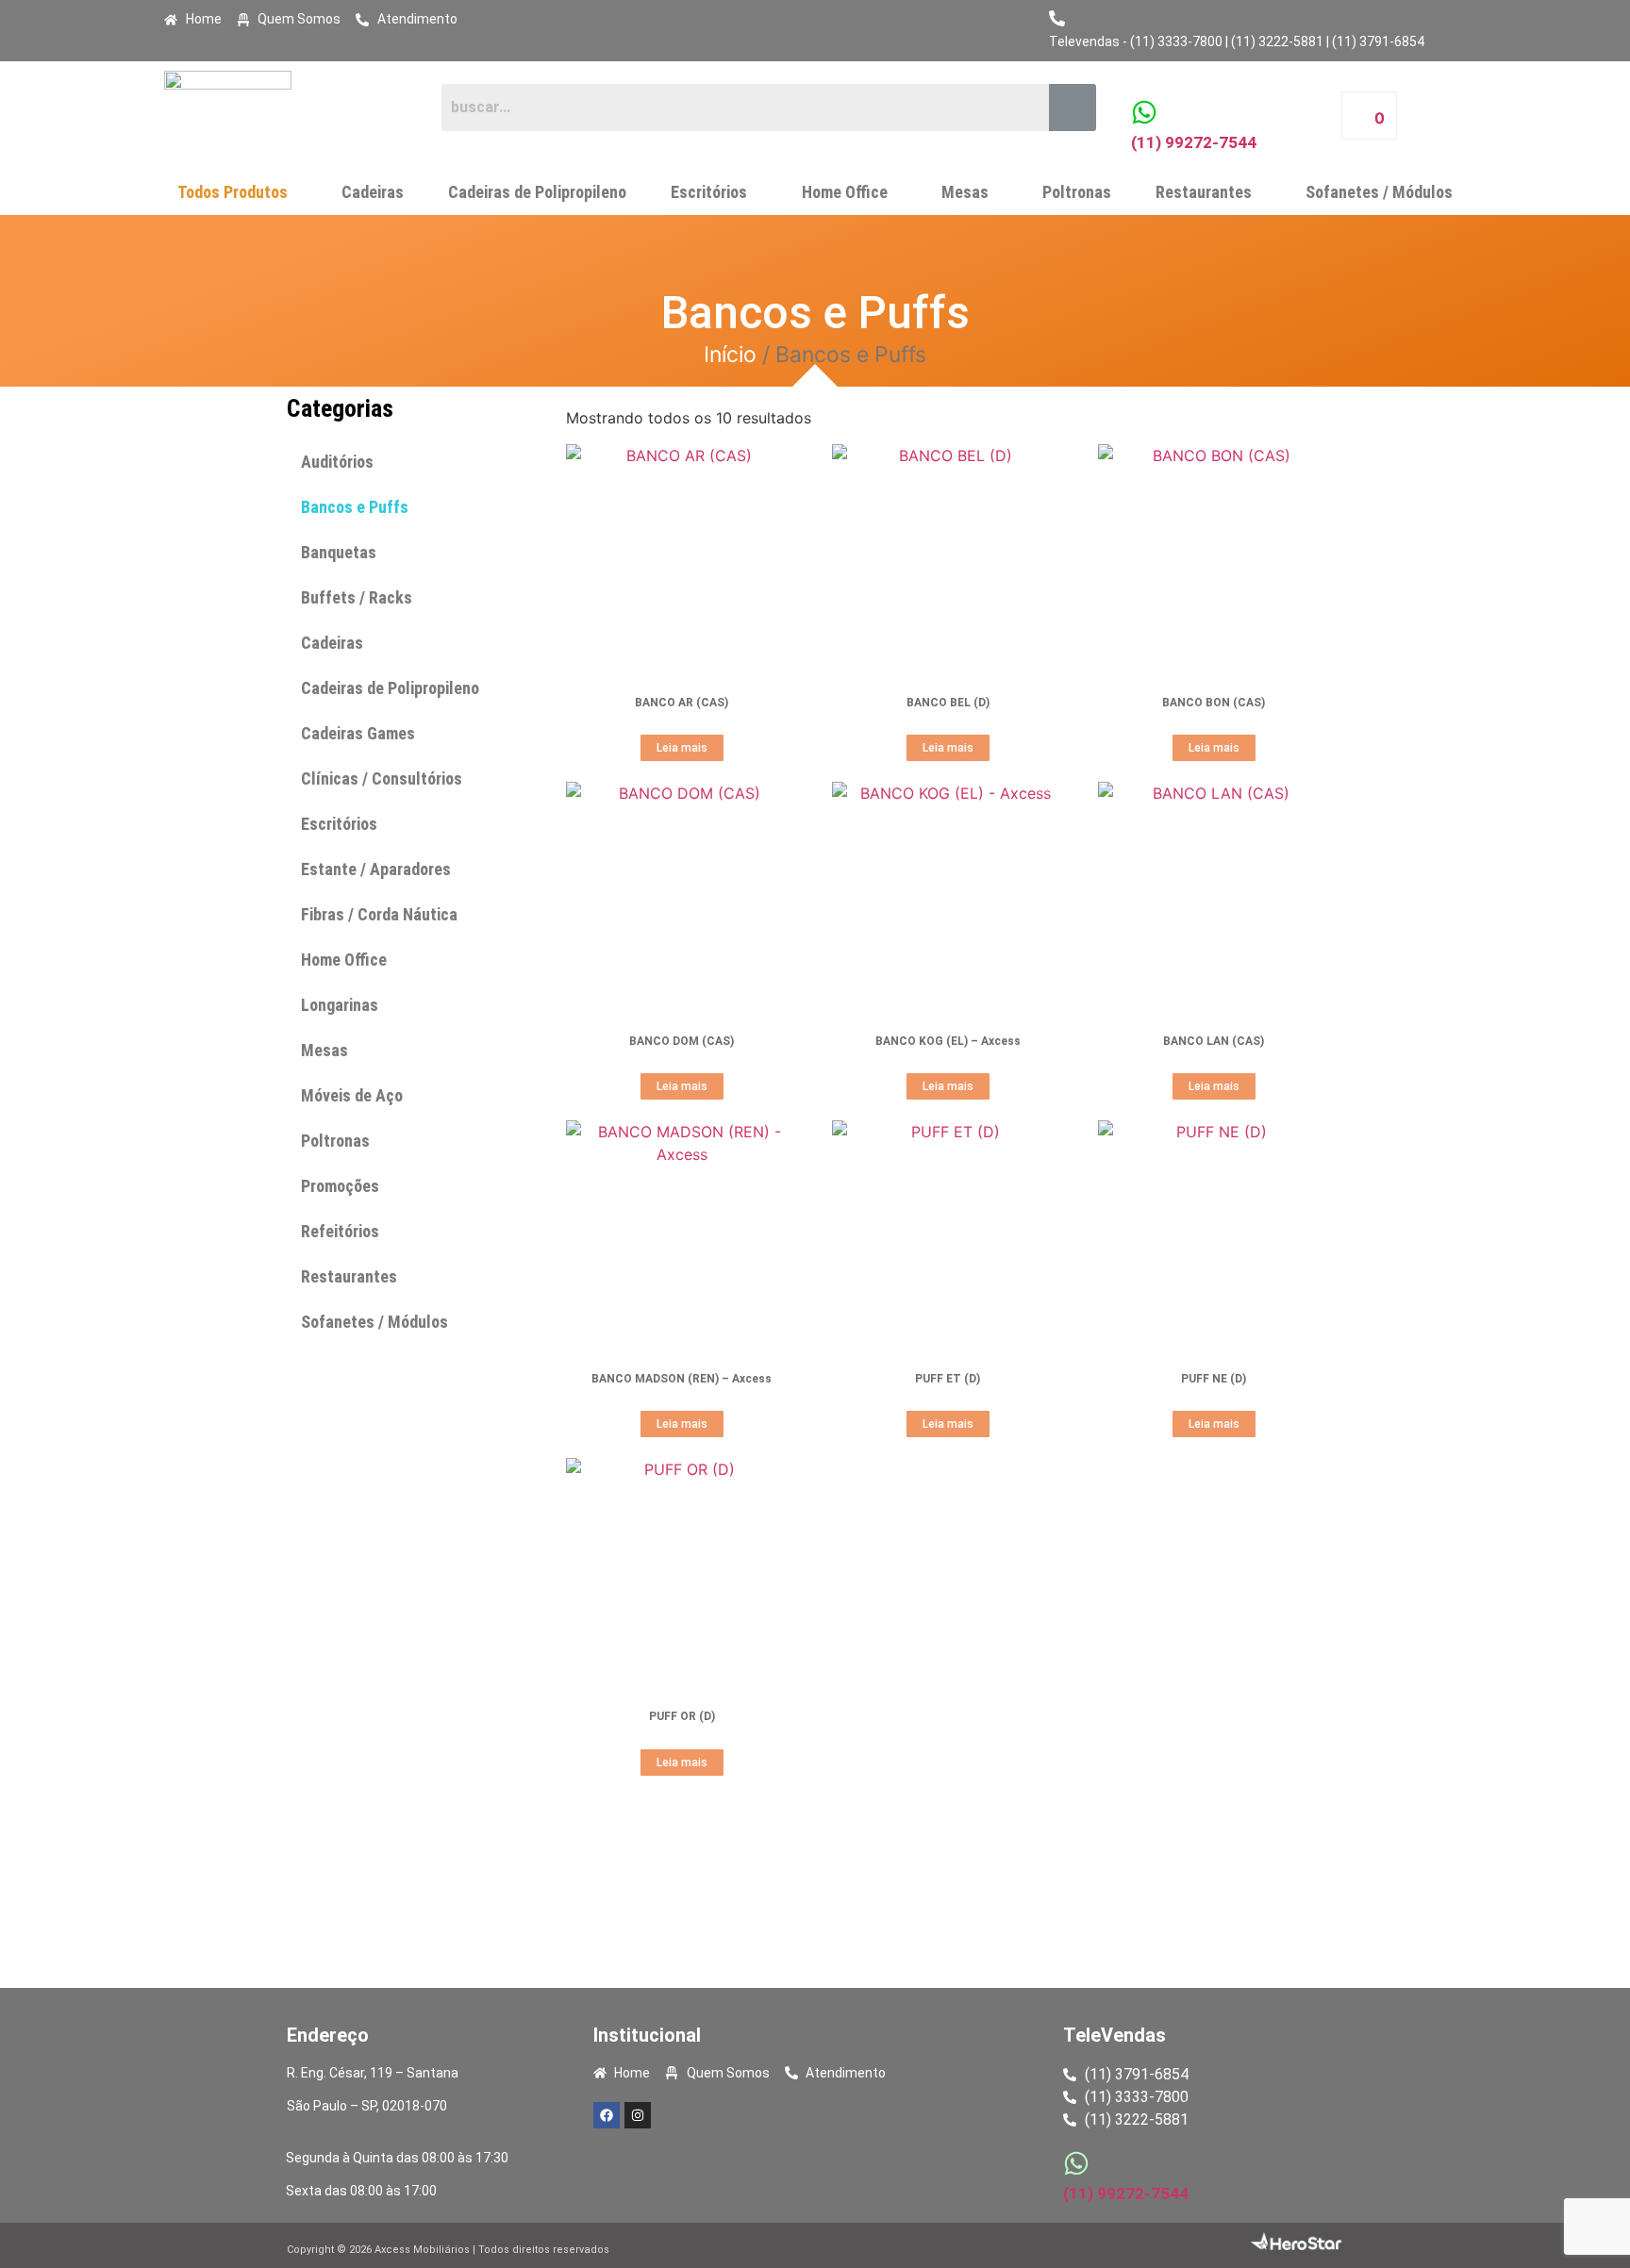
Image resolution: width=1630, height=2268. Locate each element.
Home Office (845, 192)
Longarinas (340, 1005)
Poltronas (1077, 192)
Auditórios (337, 462)
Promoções (340, 1186)
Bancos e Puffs (355, 507)
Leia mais (682, 748)
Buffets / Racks (357, 597)
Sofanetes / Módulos (1379, 192)
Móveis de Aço (352, 1095)
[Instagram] (638, 2115)
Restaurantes (1204, 192)
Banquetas (339, 552)
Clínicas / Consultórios (382, 778)
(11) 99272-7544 (1194, 142)
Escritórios (709, 192)
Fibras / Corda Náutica (379, 914)
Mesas (965, 192)
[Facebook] (607, 2115)
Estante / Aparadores (376, 869)
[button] (237, 192)
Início (730, 355)
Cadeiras (373, 192)
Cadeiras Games (358, 733)
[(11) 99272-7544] (1144, 112)
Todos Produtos (233, 192)
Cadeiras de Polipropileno (537, 192)
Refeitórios (340, 1231)
